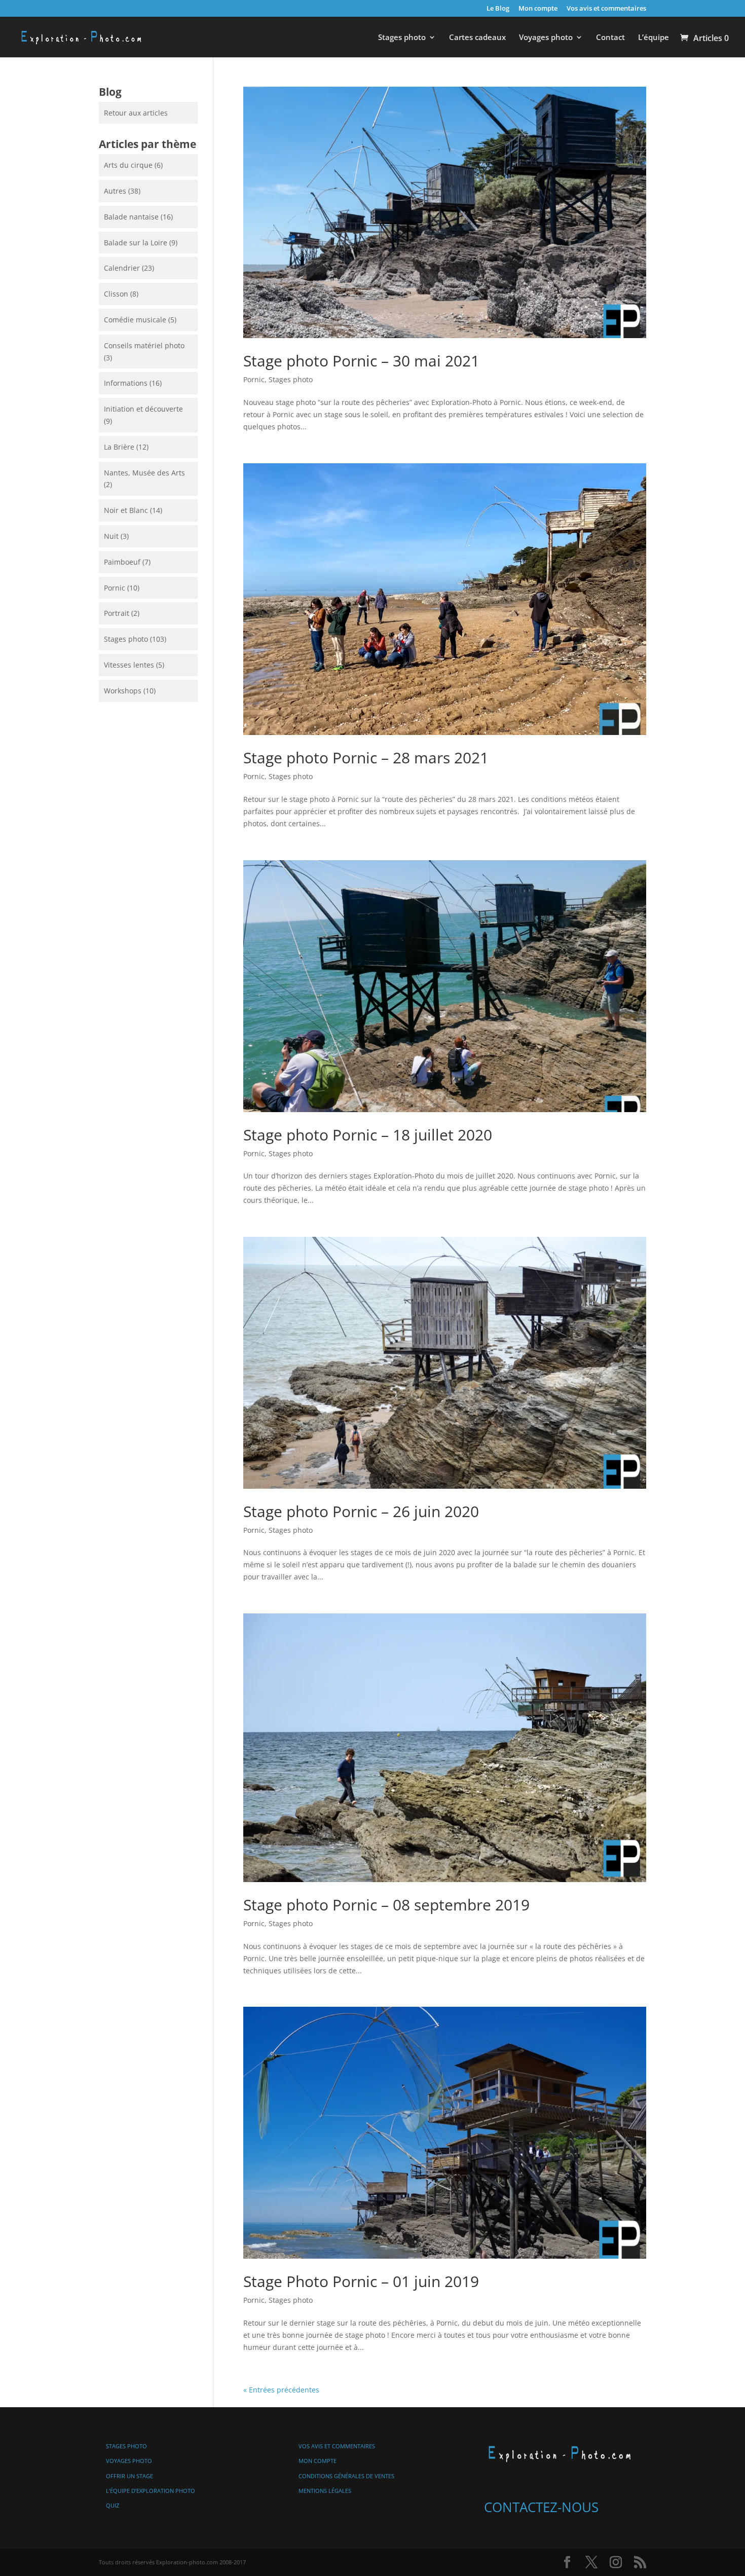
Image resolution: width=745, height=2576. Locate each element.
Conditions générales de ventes (346, 2476)
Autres (115, 191)
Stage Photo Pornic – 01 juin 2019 (361, 2281)
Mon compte (538, 9)
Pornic (254, 379)
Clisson (116, 294)
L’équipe (654, 38)
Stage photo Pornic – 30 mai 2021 (361, 361)
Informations (126, 383)
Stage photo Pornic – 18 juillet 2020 (368, 1135)
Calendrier (122, 268)
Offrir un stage (129, 2476)
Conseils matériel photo (144, 345)
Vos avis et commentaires (606, 9)
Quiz (113, 2505)
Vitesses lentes (129, 665)
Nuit (111, 536)
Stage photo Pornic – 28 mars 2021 (366, 758)
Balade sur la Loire (136, 243)
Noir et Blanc (126, 510)
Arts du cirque (128, 165)
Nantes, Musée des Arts (144, 473)
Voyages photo (546, 38)
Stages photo (402, 38)
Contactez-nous (541, 2507)
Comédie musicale (135, 320)
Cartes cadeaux (477, 38)
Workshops (123, 691)
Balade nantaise (131, 217)
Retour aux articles (136, 113)
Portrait (117, 613)
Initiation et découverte (143, 409)
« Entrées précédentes (281, 2390)
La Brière (119, 447)
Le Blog (498, 9)
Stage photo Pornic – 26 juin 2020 (361, 1511)
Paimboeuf (122, 562)
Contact (610, 38)
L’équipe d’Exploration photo (151, 2491)
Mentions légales (325, 2491)
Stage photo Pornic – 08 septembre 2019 (386, 1905)
